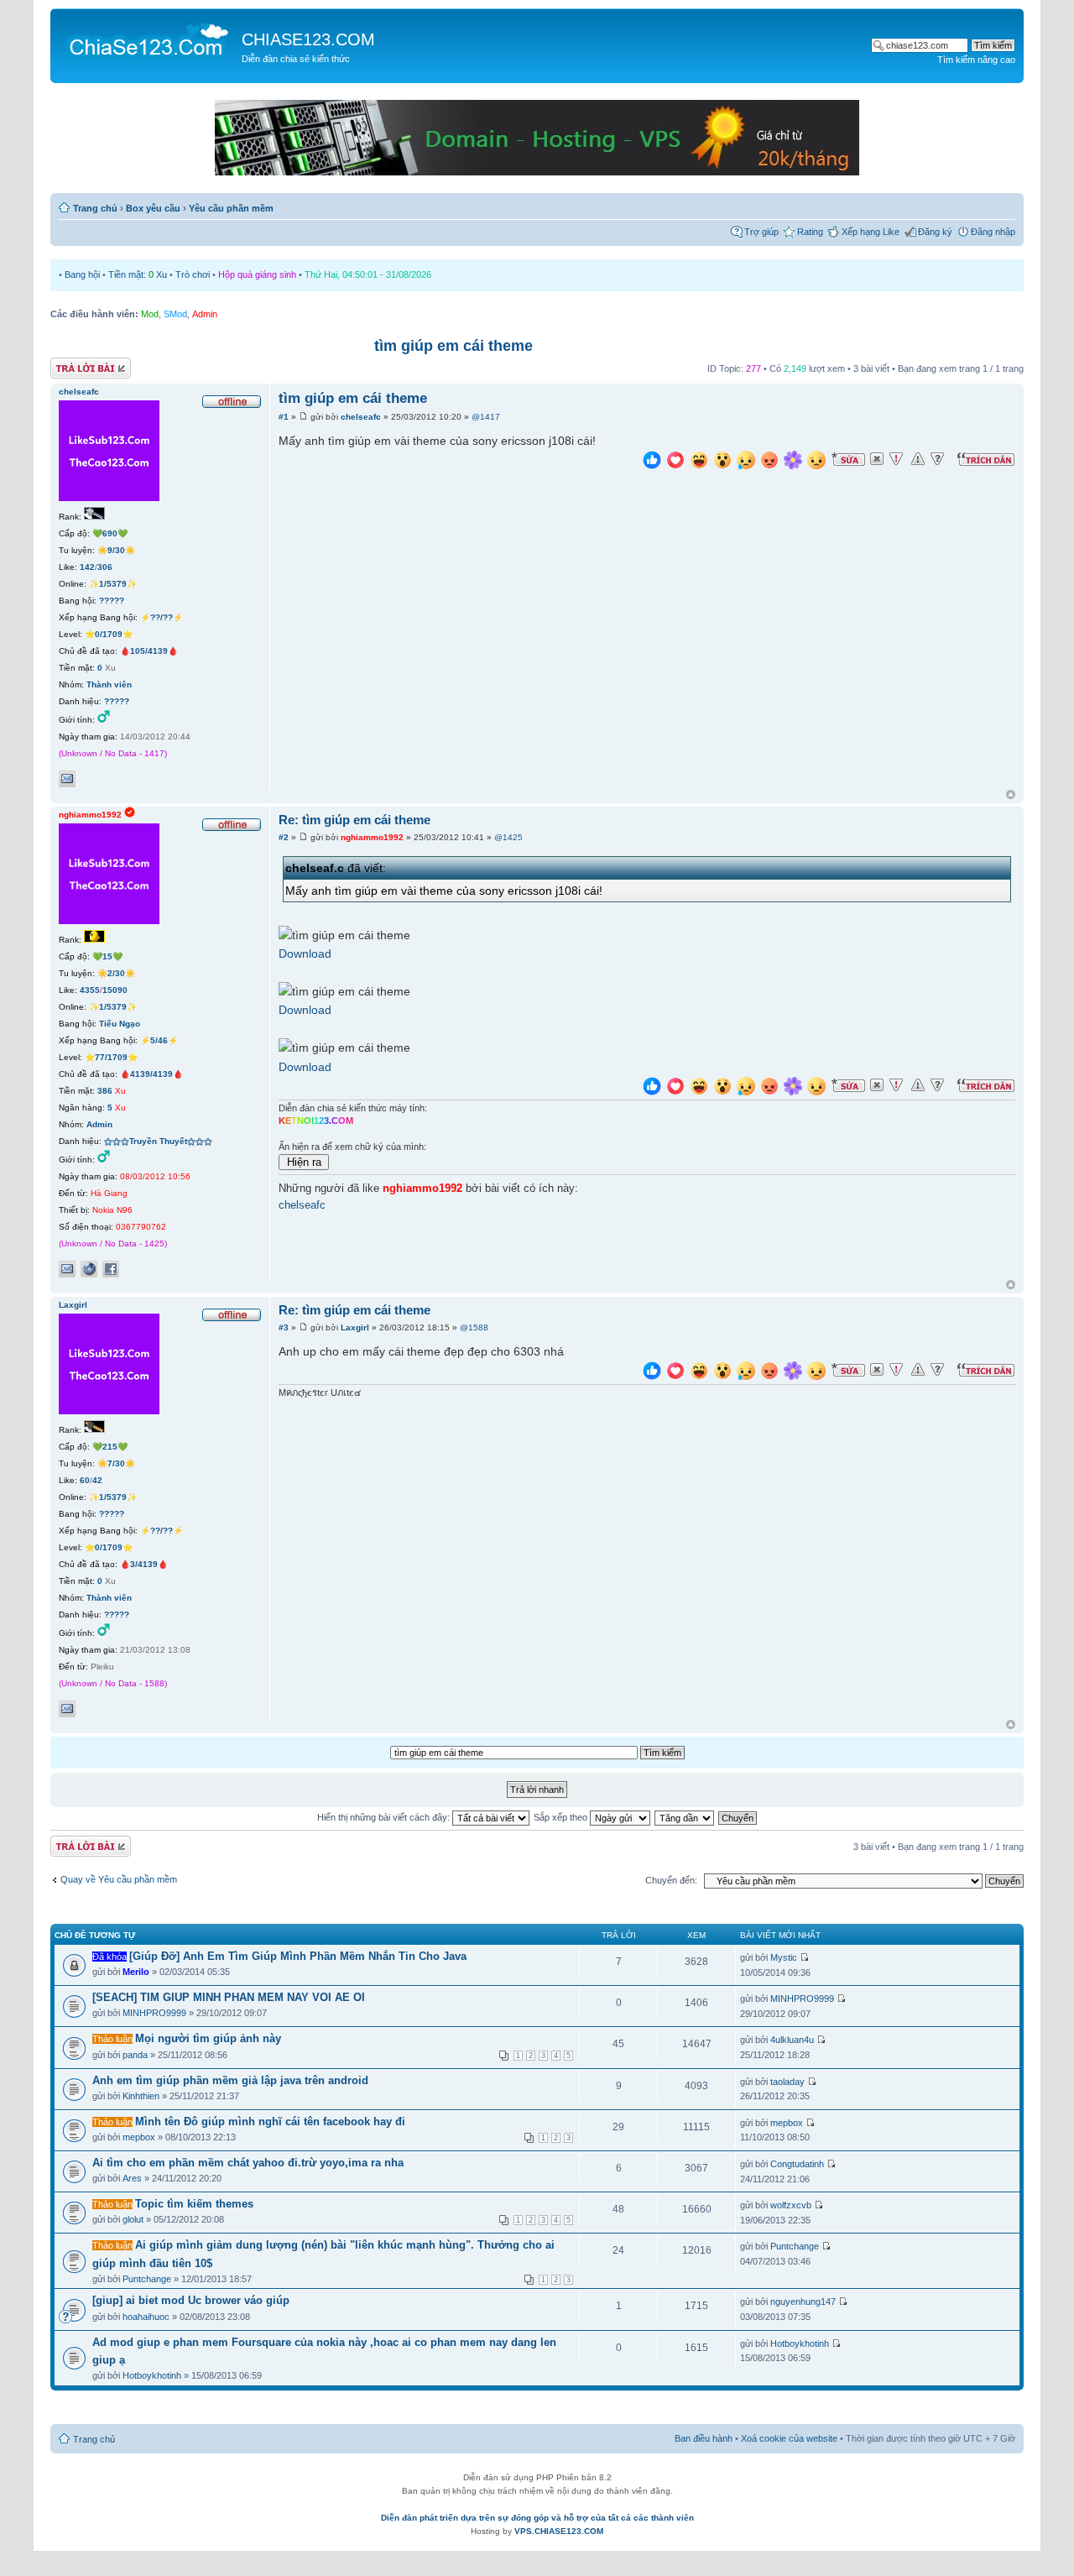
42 (97, 1480)
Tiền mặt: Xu (138, 274)
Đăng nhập (993, 232)
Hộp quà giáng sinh (257, 274)
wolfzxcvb (791, 2205)
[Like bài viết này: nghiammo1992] (652, 1088)
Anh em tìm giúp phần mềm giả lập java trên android (230, 2080)
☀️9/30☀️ (116, 550)
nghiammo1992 (372, 837)
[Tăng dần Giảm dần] (685, 1817)
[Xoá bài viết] (877, 459)
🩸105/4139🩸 (149, 651)
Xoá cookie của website (789, 2438)
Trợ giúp (761, 232)
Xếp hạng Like (871, 232)
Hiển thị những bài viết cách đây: (385, 1817)
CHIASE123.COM (308, 39)
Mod (150, 314)
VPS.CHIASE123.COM (559, 2531)
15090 (115, 990)
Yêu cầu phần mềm (231, 208)
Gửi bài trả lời (78, 364)
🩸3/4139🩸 (144, 1564)
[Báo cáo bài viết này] (896, 459)
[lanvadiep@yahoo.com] (67, 779)
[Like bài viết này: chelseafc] (652, 462)
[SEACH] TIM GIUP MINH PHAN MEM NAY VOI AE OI (229, 1997)
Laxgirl (355, 1327)
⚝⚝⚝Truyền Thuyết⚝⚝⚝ (158, 1141)
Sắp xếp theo (562, 1817)
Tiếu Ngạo (120, 1024)
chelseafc (361, 417)
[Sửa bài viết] (848, 459)
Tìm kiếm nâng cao (976, 60)
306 (105, 567)
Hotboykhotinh (152, 2375)
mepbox (139, 2137)
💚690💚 (110, 533)
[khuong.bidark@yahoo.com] (67, 1709)
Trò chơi (193, 274)
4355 (90, 990)
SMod (175, 314)
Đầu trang (1011, 795)
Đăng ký (935, 232)
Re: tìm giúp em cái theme (355, 820)
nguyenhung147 (803, 2302)
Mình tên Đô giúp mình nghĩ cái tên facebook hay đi (270, 2121)
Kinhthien (141, 2096)
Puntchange (147, 2279)
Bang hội (82, 274)
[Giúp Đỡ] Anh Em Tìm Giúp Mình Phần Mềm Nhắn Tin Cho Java (298, 1956)
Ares (132, 2178)
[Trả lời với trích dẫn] (986, 459)
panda (135, 2055)
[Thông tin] (937, 459)
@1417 (486, 417)
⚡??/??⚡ (162, 617)
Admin (205, 314)
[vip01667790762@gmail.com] (67, 1269)
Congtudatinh (797, 2164)
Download (305, 954)
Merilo (136, 1972)
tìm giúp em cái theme (454, 346)
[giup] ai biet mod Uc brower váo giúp (191, 2300)
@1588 (474, 1327)
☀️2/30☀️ (116, 973)
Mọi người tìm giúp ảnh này (208, 2038)
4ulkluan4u (792, 2040)
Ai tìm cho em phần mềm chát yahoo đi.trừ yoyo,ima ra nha (248, 2163)
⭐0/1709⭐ (109, 634)
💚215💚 (110, 1447)
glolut (133, 2219)
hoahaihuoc (146, 2317)
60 (85, 1480)
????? (112, 601)
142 (87, 567)
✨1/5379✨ (113, 584)
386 (105, 1091)
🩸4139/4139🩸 (151, 1074)
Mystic (784, 1957)
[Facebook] (111, 1269)
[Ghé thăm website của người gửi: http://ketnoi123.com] (89, 1269)
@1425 (508, 837)
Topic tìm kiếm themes (194, 2204)
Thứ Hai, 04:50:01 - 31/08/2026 (368, 274)
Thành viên (109, 684)
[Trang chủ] (148, 39)
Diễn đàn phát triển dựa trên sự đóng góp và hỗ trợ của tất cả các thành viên (537, 2518)
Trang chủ (95, 208)
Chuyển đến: (671, 1880)
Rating (810, 232)
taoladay (787, 2082)
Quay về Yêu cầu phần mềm (119, 1879)
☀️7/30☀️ (116, 1463)
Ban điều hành (704, 2438)
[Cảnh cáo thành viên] (918, 459)
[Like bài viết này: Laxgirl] (652, 1373)
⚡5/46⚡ (159, 1040)
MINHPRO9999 (154, 2013)
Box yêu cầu (153, 208)
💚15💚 (107, 956)
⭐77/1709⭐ (111, 1057)
